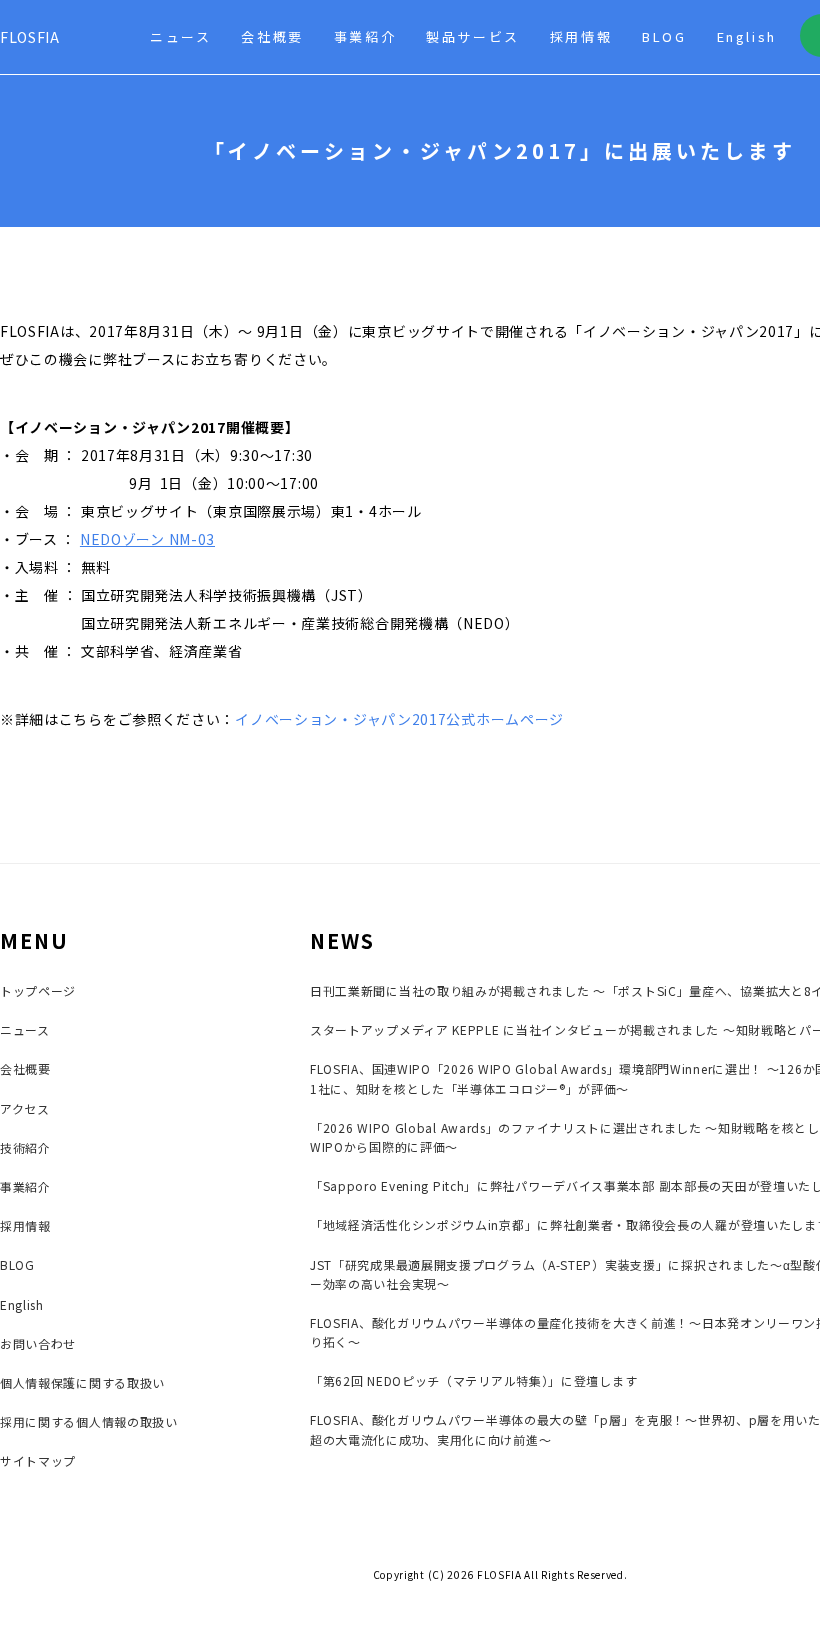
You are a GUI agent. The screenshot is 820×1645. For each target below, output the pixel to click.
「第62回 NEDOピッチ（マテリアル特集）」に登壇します (473, 1380)
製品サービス (473, 36)
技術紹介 (25, 1147)
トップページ (38, 990)
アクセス (25, 1108)
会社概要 (272, 36)
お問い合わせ (38, 1343)
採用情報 (581, 36)
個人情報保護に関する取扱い (82, 1382)
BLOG (664, 36)
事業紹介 (365, 36)
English (747, 36)
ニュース (180, 36)
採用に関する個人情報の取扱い (89, 1421)
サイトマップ (38, 1460)
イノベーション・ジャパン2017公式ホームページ (399, 719)
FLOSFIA (30, 37)
